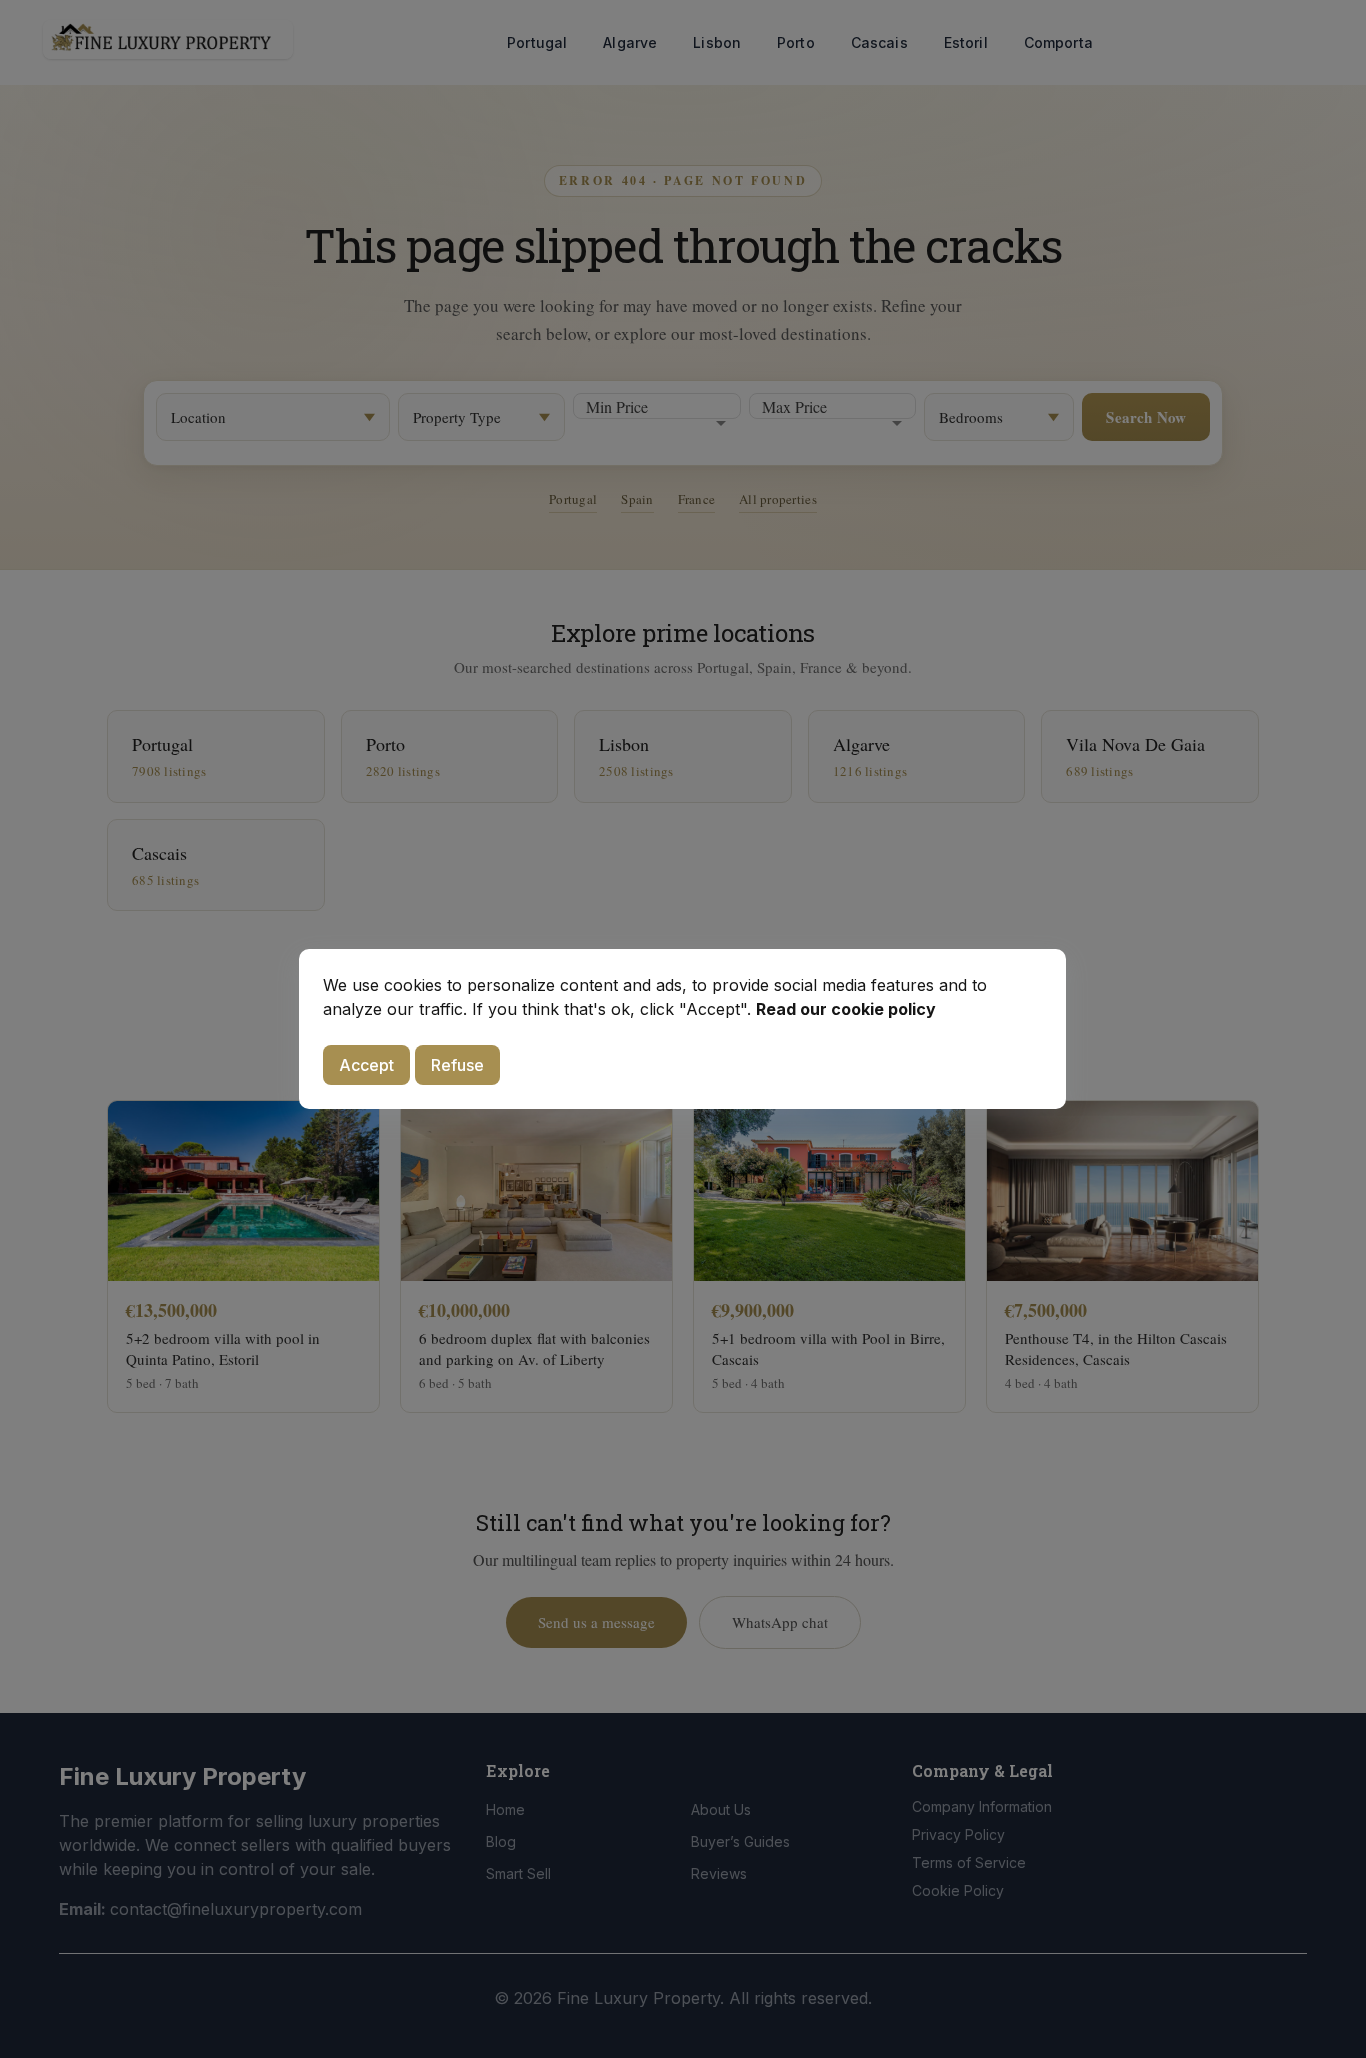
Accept (366, 1065)
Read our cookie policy (846, 1009)
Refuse (457, 1065)
